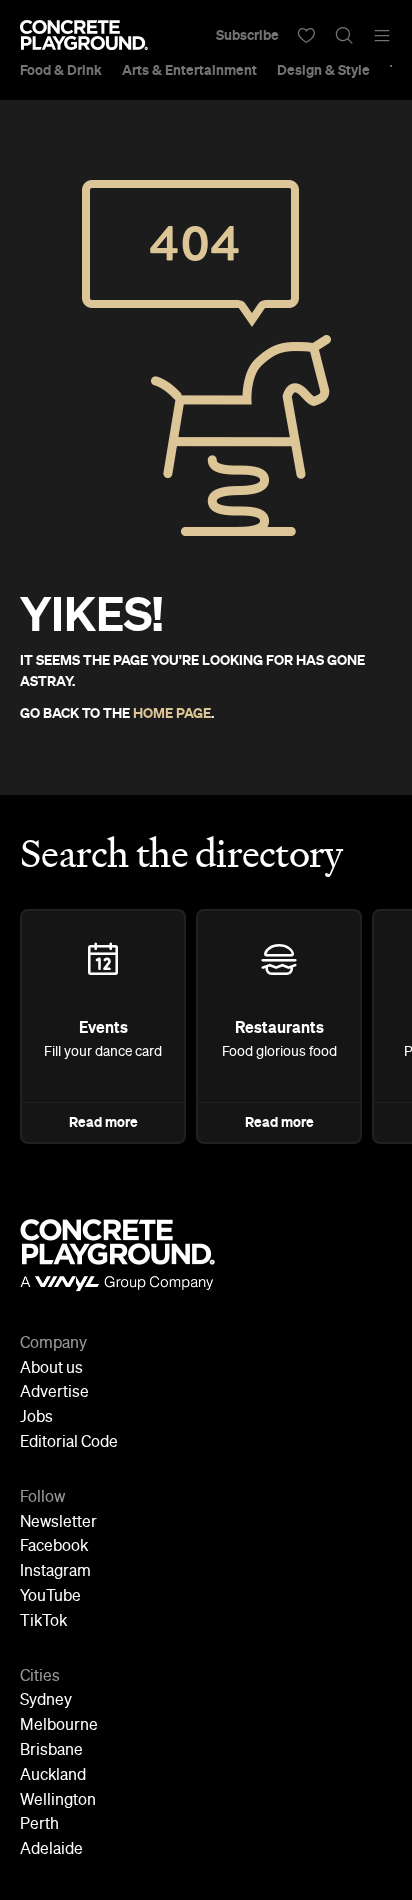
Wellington (58, 1801)
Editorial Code (69, 1443)
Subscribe (247, 35)
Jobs (36, 1418)
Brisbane (51, 1751)
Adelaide (51, 1850)
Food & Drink (61, 70)
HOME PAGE (172, 713)
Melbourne (59, 1726)
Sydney (46, 1701)
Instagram (55, 1572)
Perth (39, 1825)
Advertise (54, 1393)
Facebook (54, 1547)
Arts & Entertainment (189, 70)
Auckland (53, 1776)
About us (51, 1369)
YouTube (50, 1597)
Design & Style (323, 70)
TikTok (43, 1622)
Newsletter (58, 1523)
